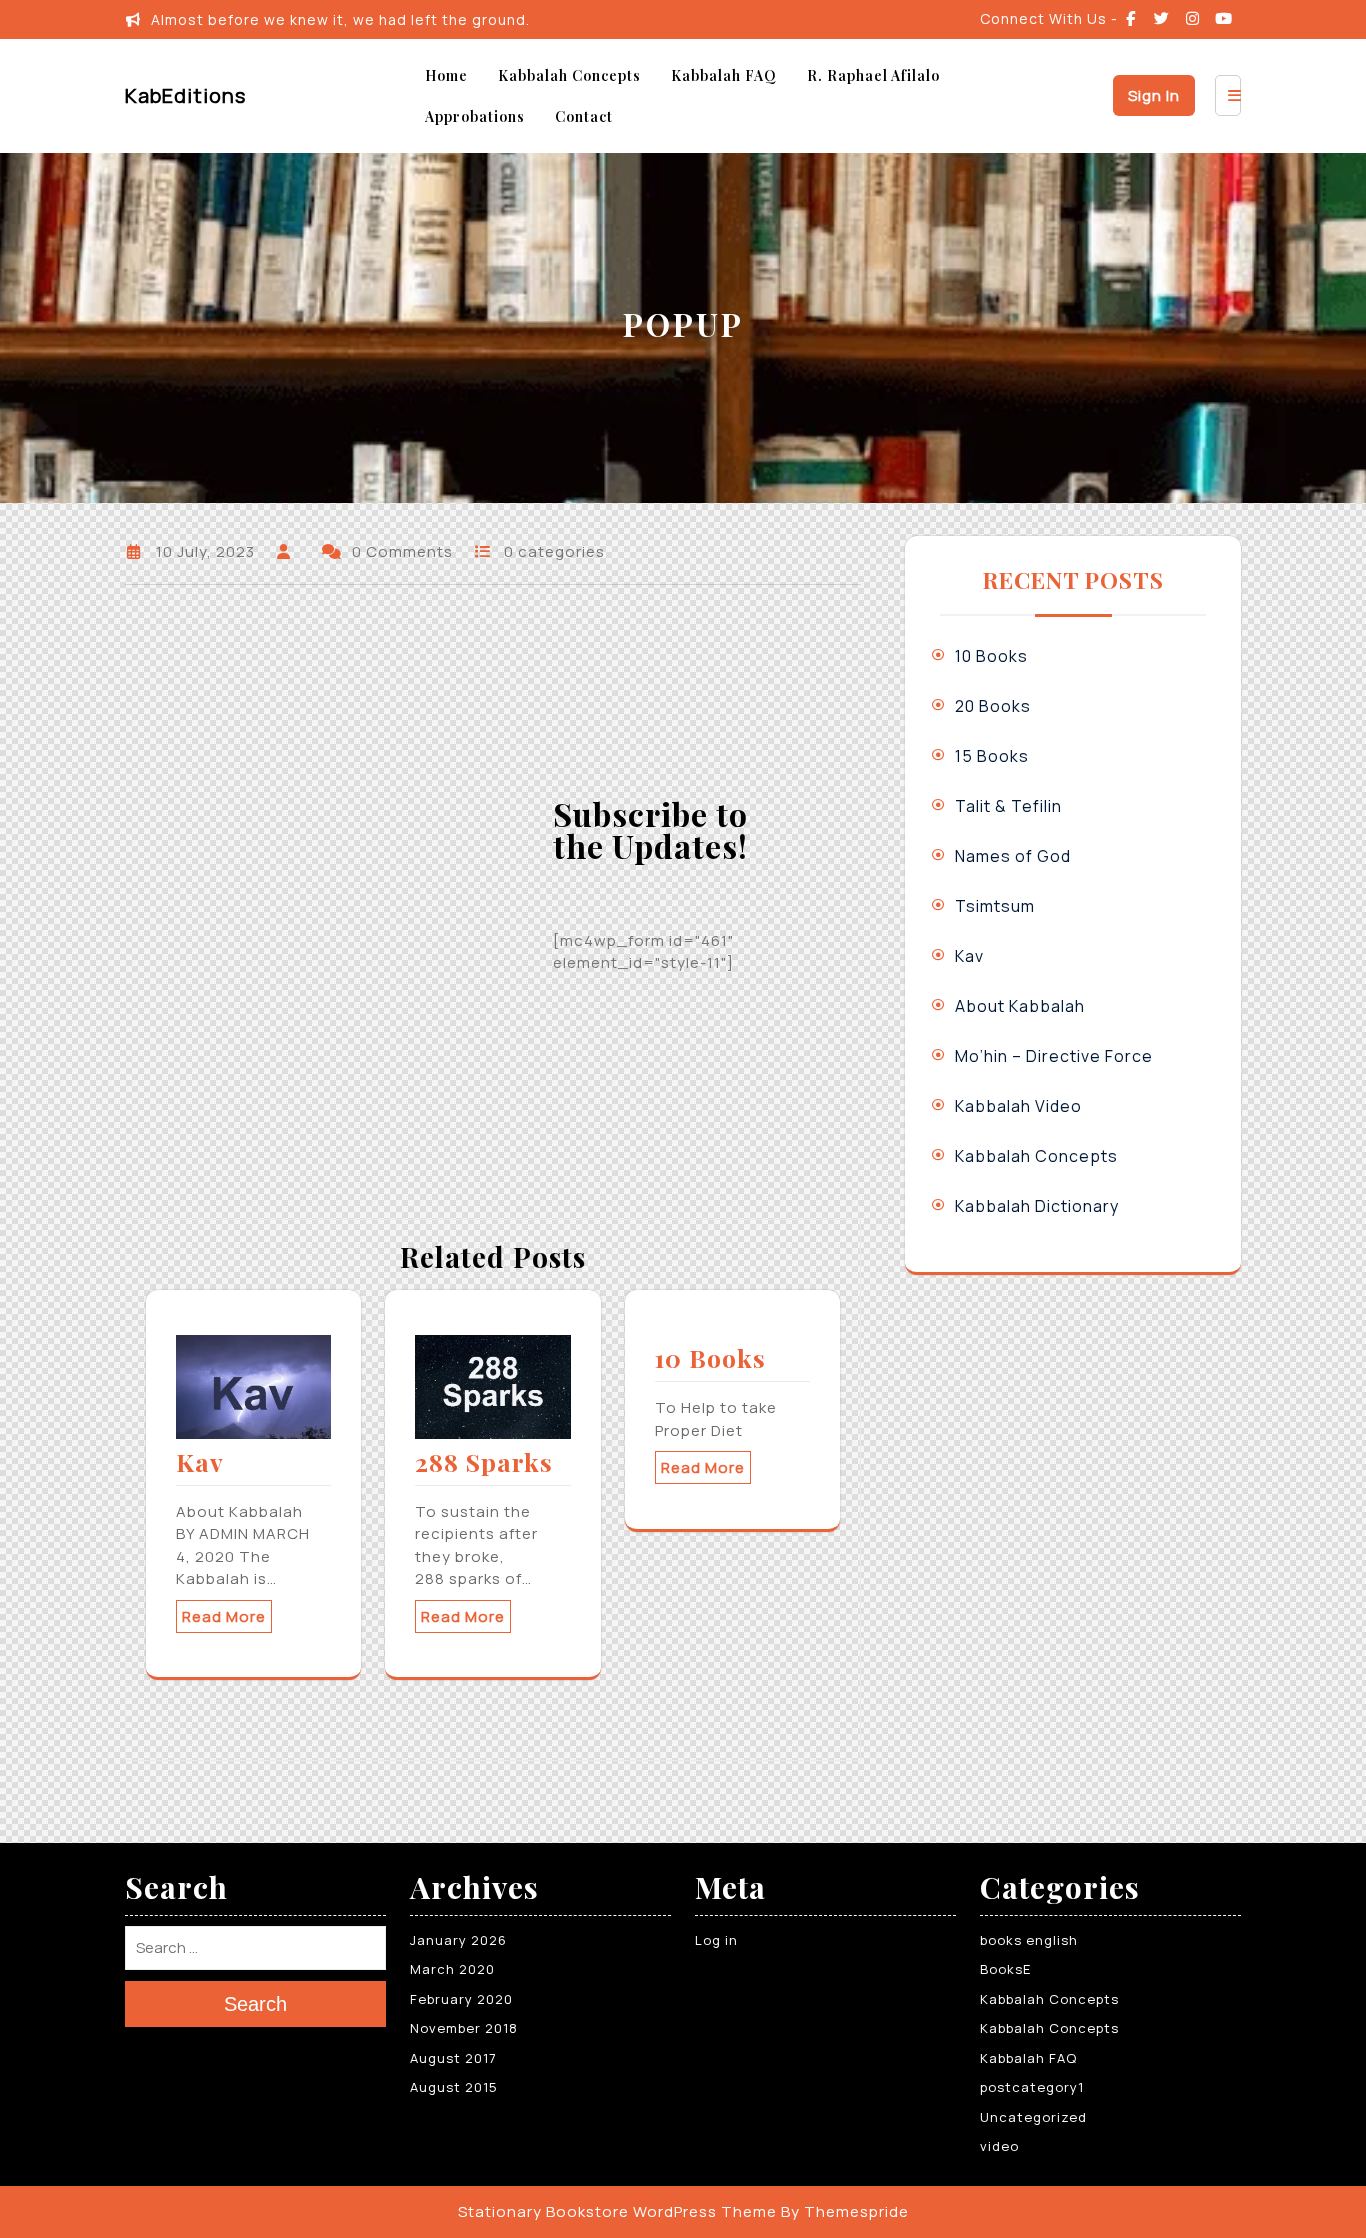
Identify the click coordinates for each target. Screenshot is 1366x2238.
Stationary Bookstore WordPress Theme (617, 2211)
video (999, 2146)
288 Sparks (484, 1461)
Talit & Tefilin (1008, 806)
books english (1029, 1940)
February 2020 (461, 1999)
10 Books (710, 1357)
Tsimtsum (995, 906)
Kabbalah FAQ (724, 75)
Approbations (475, 116)
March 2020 (452, 1969)
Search (255, 2003)
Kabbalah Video (1018, 1106)
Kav (200, 1461)
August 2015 (454, 2087)
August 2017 (453, 2058)
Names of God (1013, 856)
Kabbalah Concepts (569, 75)
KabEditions (185, 95)
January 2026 (458, 1940)
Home (446, 75)
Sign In (1154, 95)
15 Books (992, 756)
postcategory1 (1032, 2087)
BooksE (1005, 1969)
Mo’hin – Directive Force (1054, 1056)
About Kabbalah (1020, 1006)
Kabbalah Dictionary (1037, 1206)
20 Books (993, 706)
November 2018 (464, 2028)
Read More (224, 1616)
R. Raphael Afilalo (873, 75)
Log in (716, 1940)
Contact (584, 116)
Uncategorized (1033, 2117)
